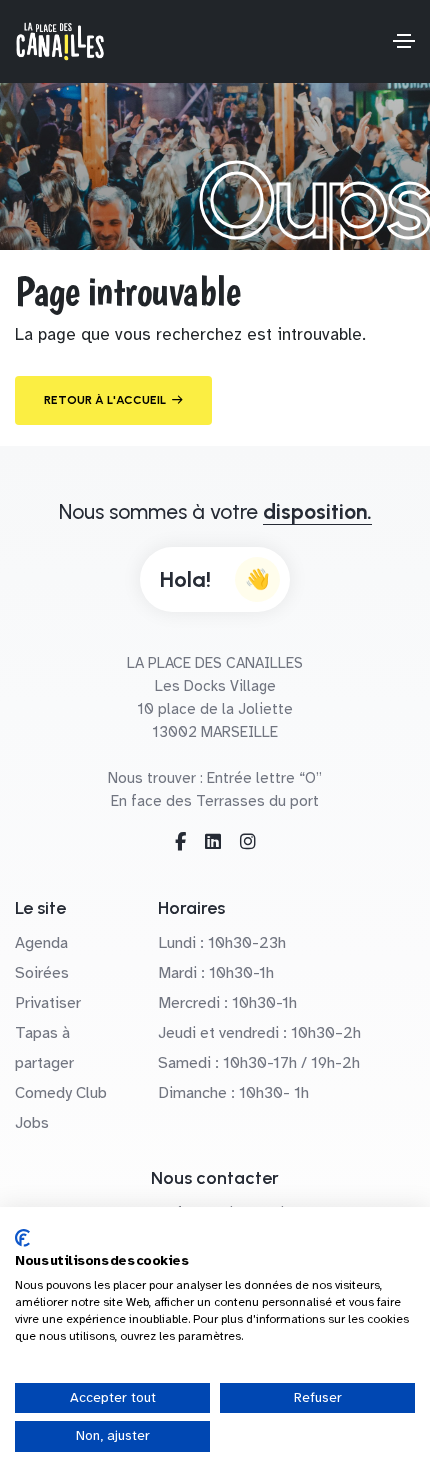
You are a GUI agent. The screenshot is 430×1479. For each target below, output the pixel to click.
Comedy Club (61, 1093)
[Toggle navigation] (404, 41)
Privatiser (48, 1003)
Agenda (41, 943)
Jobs (32, 1123)
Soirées (42, 973)
